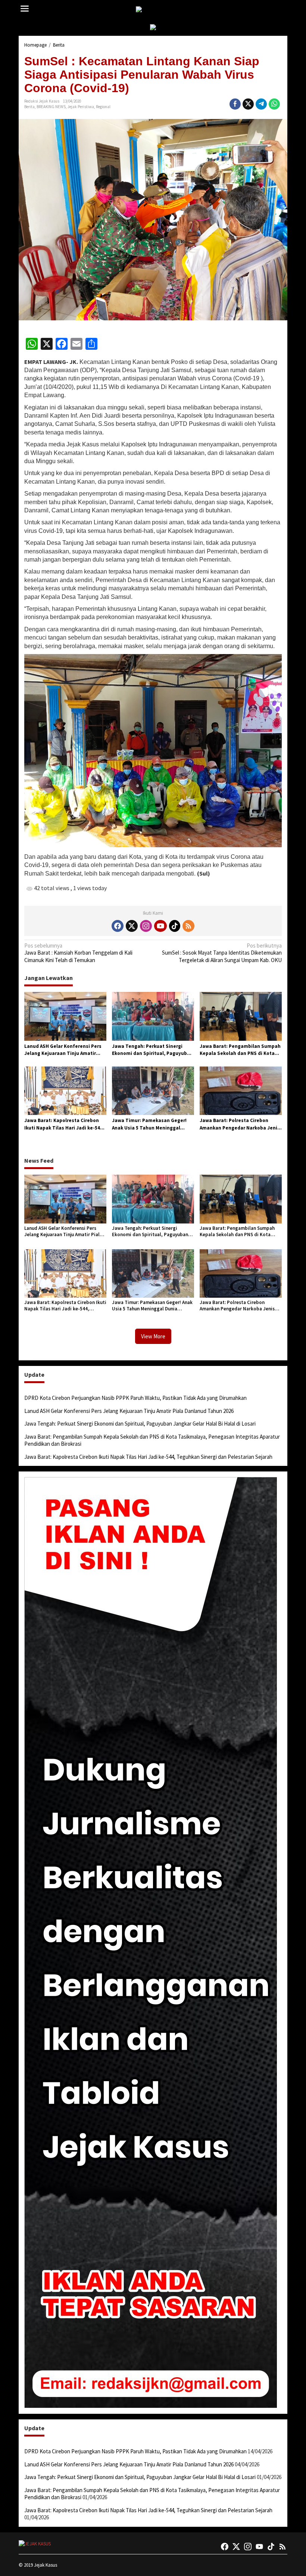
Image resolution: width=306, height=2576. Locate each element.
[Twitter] (132, 926)
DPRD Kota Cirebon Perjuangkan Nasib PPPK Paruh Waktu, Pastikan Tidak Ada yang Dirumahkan (135, 1398)
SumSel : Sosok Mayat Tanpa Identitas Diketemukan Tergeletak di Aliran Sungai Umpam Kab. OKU (222, 953)
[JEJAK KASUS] (155, 10)
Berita (29, 107)
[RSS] (188, 926)
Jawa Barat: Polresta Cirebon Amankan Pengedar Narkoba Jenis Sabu (240, 1124)
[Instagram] (146, 926)
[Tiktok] (175, 926)
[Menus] (25, 9)
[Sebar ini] (235, 104)
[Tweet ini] (248, 104)
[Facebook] (118, 926)
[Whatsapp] (274, 104)
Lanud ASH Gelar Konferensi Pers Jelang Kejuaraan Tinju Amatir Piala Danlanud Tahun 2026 (63, 1050)
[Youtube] (160, 926)
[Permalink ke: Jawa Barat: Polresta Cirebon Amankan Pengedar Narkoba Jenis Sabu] (241, 1090)
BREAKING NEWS (51, 107)
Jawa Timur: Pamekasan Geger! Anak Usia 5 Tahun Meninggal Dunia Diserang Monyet (149, 1124)
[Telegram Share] (261, 104)
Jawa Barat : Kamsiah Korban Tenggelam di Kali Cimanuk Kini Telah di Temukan (78, 953)
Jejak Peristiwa (81, 107)
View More (153, 1336)
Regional (103, 107)
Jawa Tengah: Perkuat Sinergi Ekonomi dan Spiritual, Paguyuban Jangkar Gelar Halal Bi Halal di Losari (152, 1050)
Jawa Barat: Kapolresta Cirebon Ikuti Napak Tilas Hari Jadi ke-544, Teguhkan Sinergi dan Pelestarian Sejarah (64, 1124)
